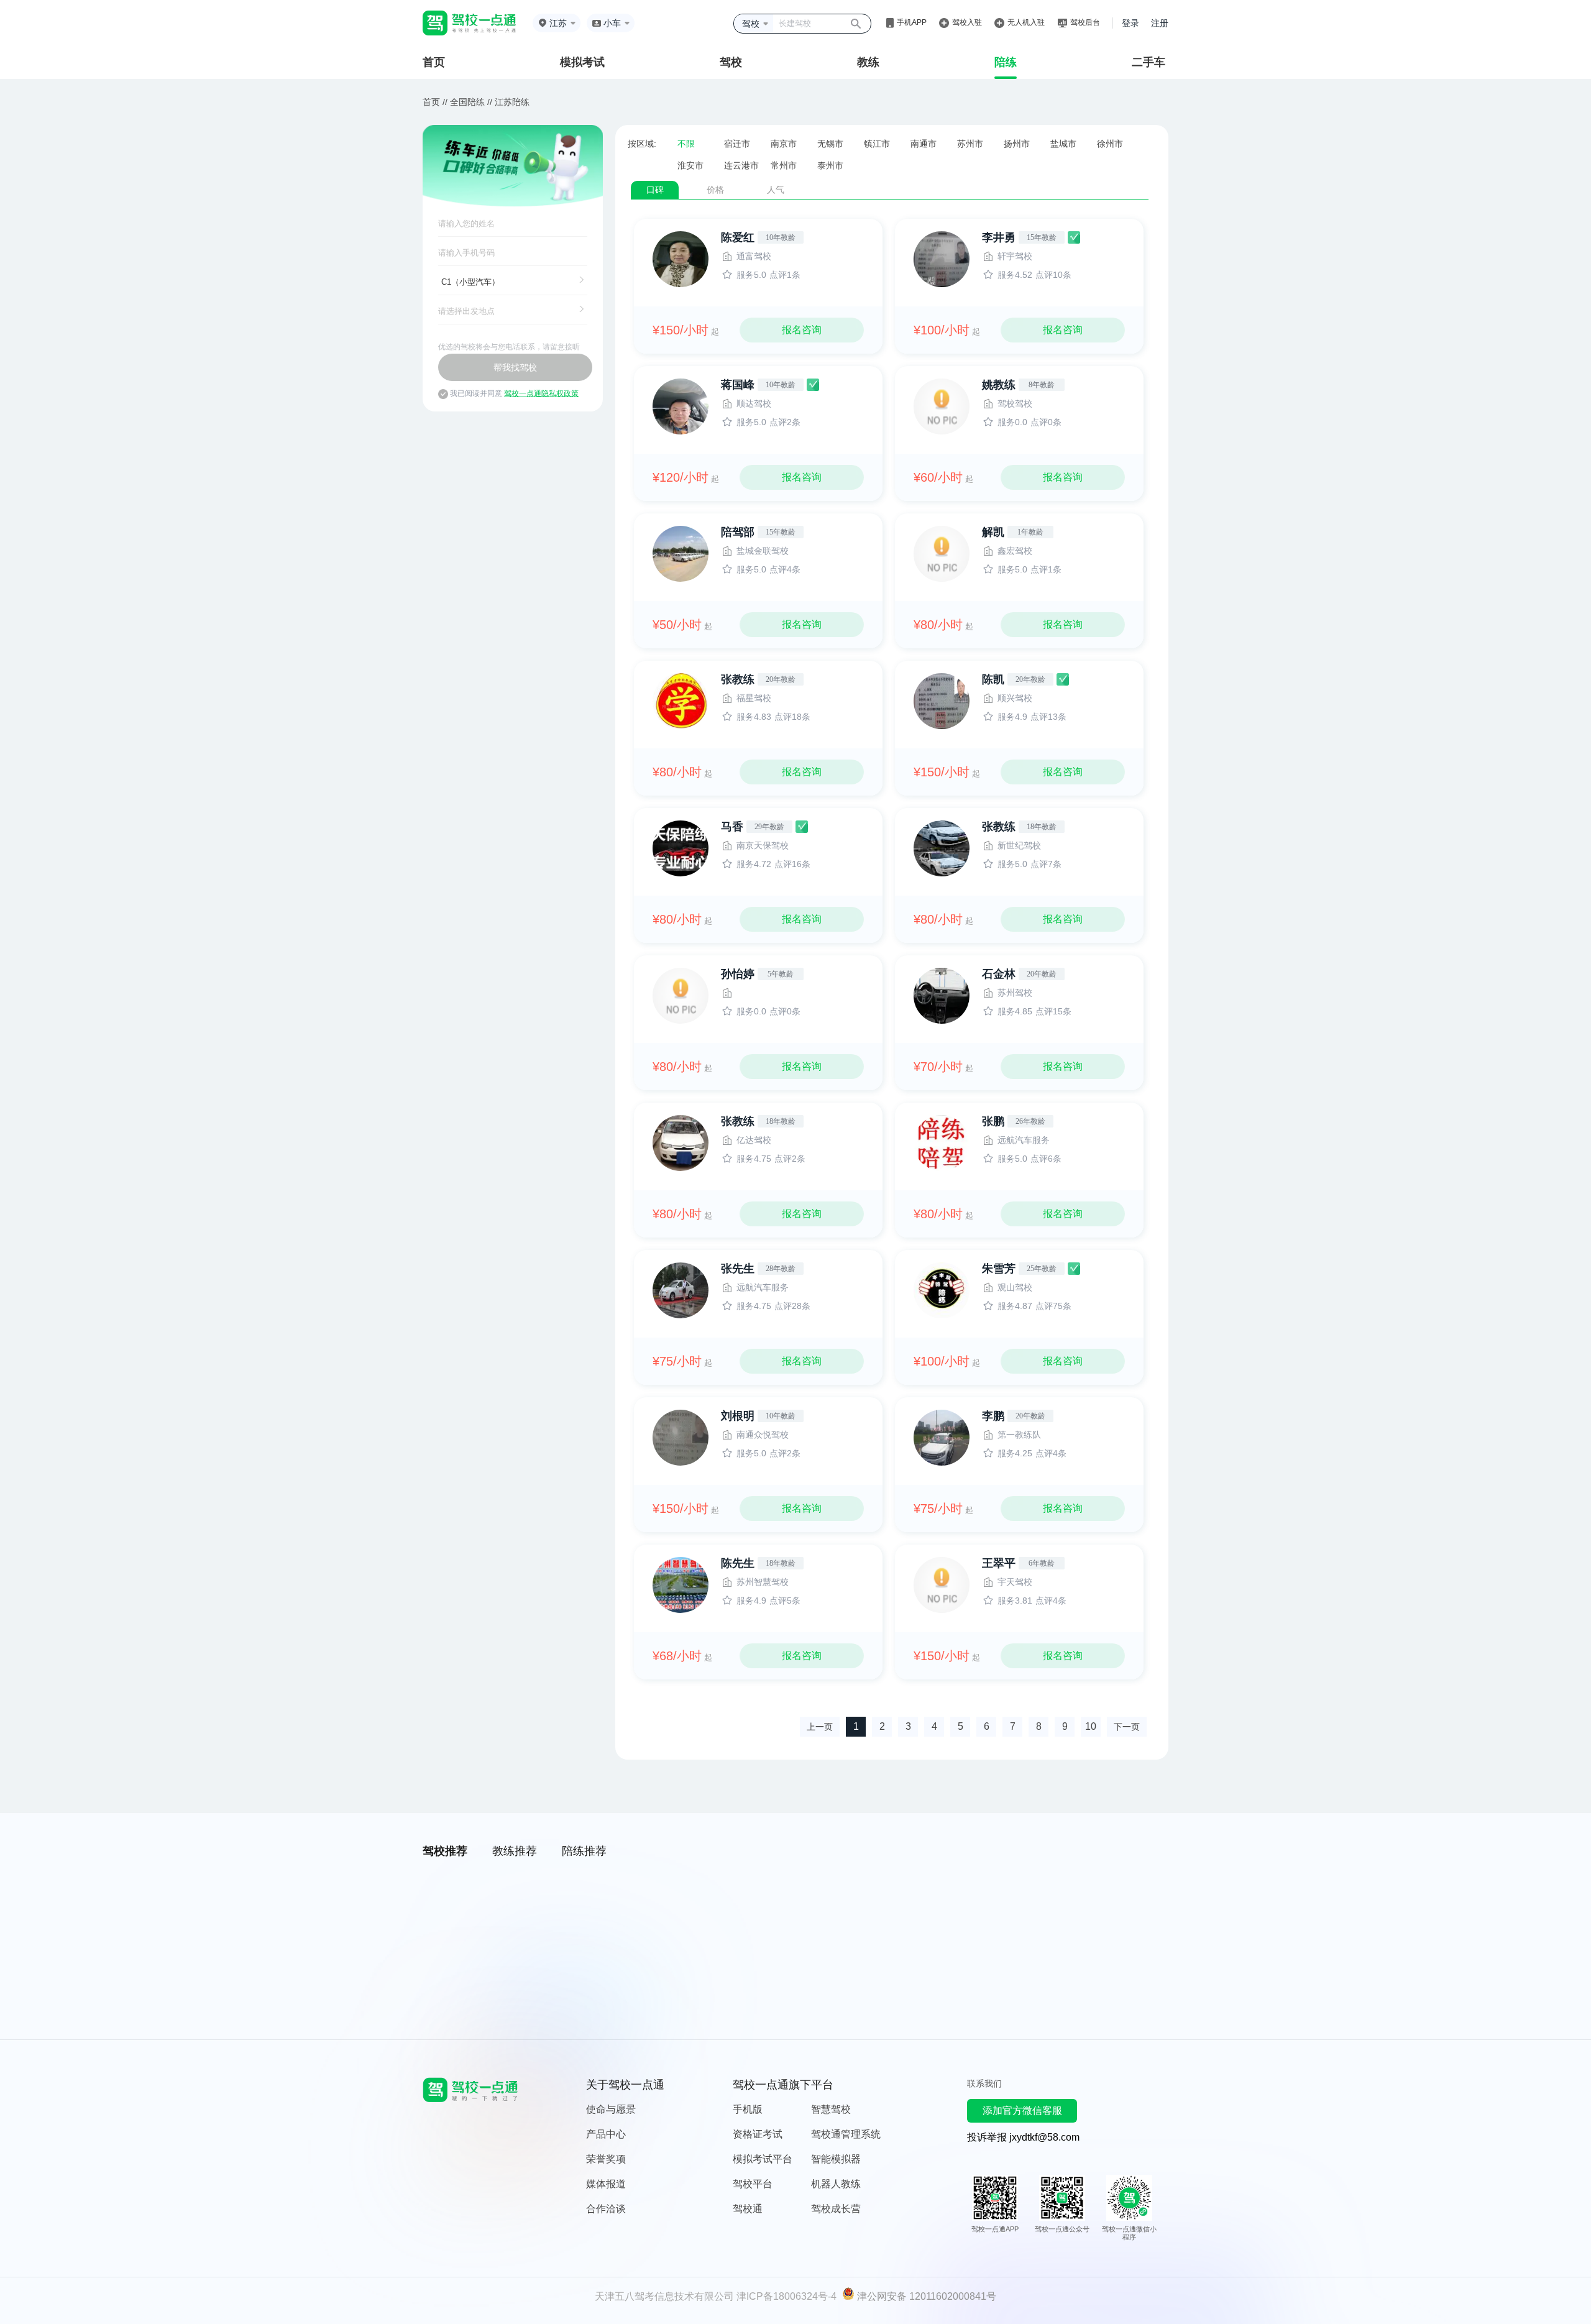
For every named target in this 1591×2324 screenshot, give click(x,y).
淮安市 (690, 165)
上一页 (820, 1727)
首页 (434, 62)
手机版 (748, 2109)
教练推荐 (515, 1851)
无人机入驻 (1026, 22)
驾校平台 (753, 2184)
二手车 (1149, 62)
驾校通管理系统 (846, 2134)
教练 (868, 62)
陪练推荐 (584, 1851)
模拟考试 (582, 62)
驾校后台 (1085, 22)
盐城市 (1063, 144)
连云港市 (741, 165)
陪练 (1006, 62)
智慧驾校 (831, 2109)
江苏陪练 (512, 102)
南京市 (784, 144)
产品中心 (606, 2134)
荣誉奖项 (606, 2159)
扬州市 (1017, 144)
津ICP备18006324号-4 (786, 2296)
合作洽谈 (606, 2209)
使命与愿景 (611, 2109)
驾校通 (748, 2209)
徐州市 (1110, 144)
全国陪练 (467, 102)
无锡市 (830, 144)
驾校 (731, 62)
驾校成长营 (836, 2209)
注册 (1160, 23)
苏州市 (970, 144)
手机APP (912, 22)
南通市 (924, 144)
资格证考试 (758, 2134)
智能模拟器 (836, 2159)
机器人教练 (836, 2184)
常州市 (784, 165)
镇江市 (877, 144)
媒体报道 (606, 2184)
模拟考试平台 (763, 2159)
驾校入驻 (967, 22)
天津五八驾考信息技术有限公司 (664, 2296)
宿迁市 (737, 144)
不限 (686, 144)
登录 (1130, 23)
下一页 (1127, 1727)
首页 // (435, 102)
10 (1091, 1726)
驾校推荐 (445, 1851)
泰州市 (830, 165)
